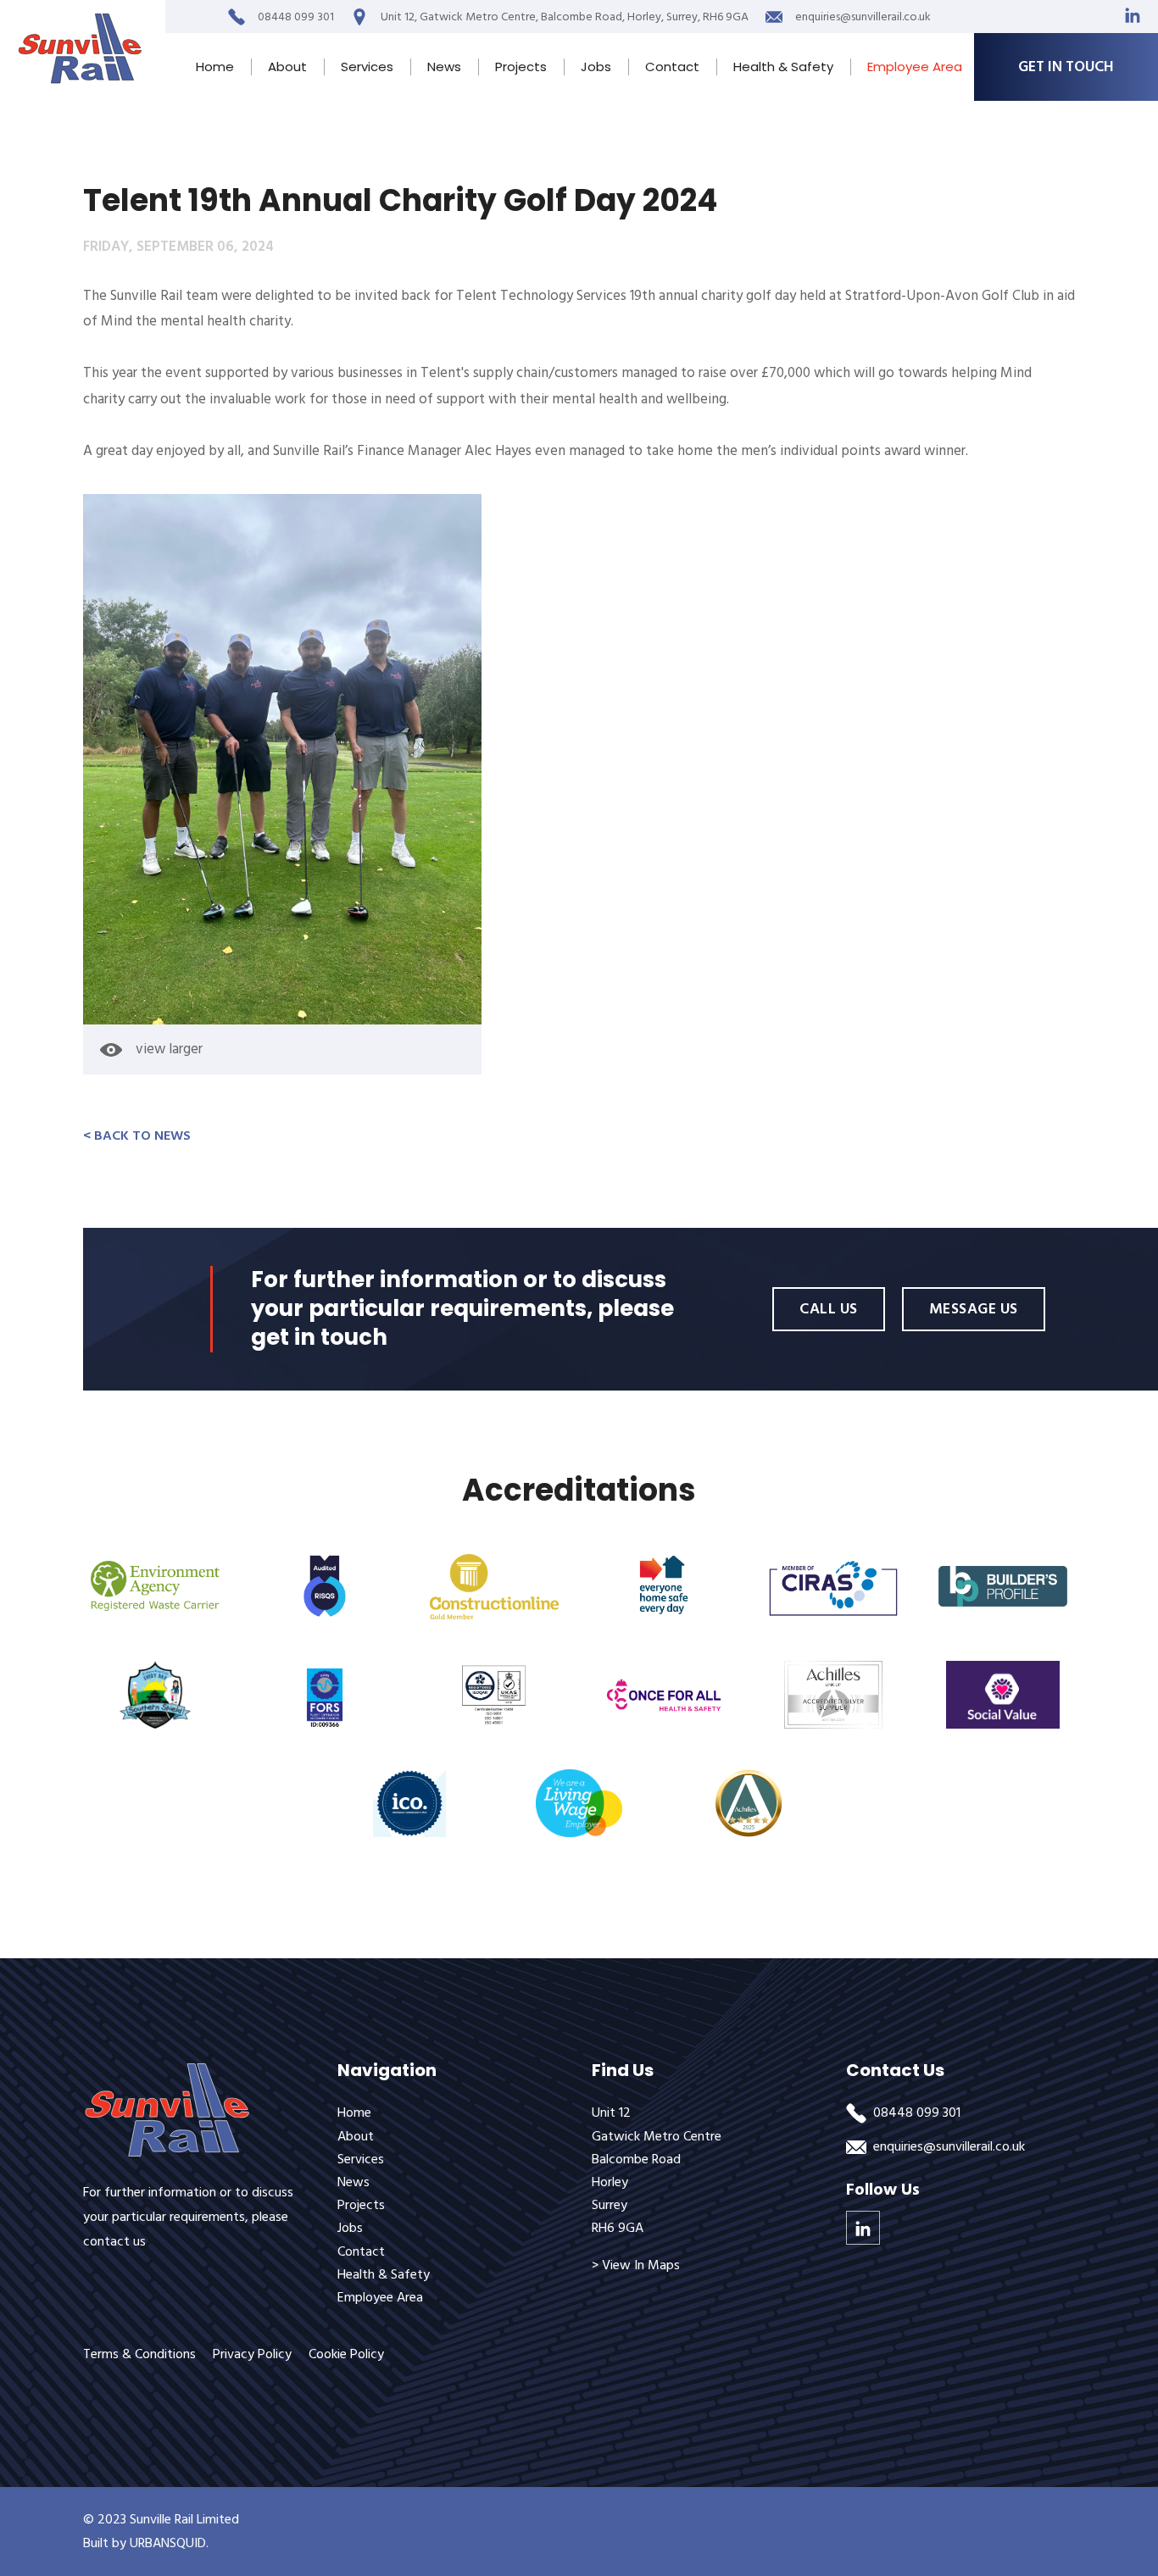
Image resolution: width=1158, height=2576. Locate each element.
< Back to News (137, 1135)
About (287, 67)
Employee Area (915, 67)
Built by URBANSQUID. (146, 2543)
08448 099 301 (917, 2112)
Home (215, 67)
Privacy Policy (252, 2354)
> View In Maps (636, 2265)
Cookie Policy (346, 2354)
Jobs (596, 67)
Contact (672, 67)
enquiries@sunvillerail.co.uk (949, 2146)
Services (367, 67)
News (444, 67)
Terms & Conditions (139, 2354)
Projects (521, 67)
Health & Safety (783, 67)
